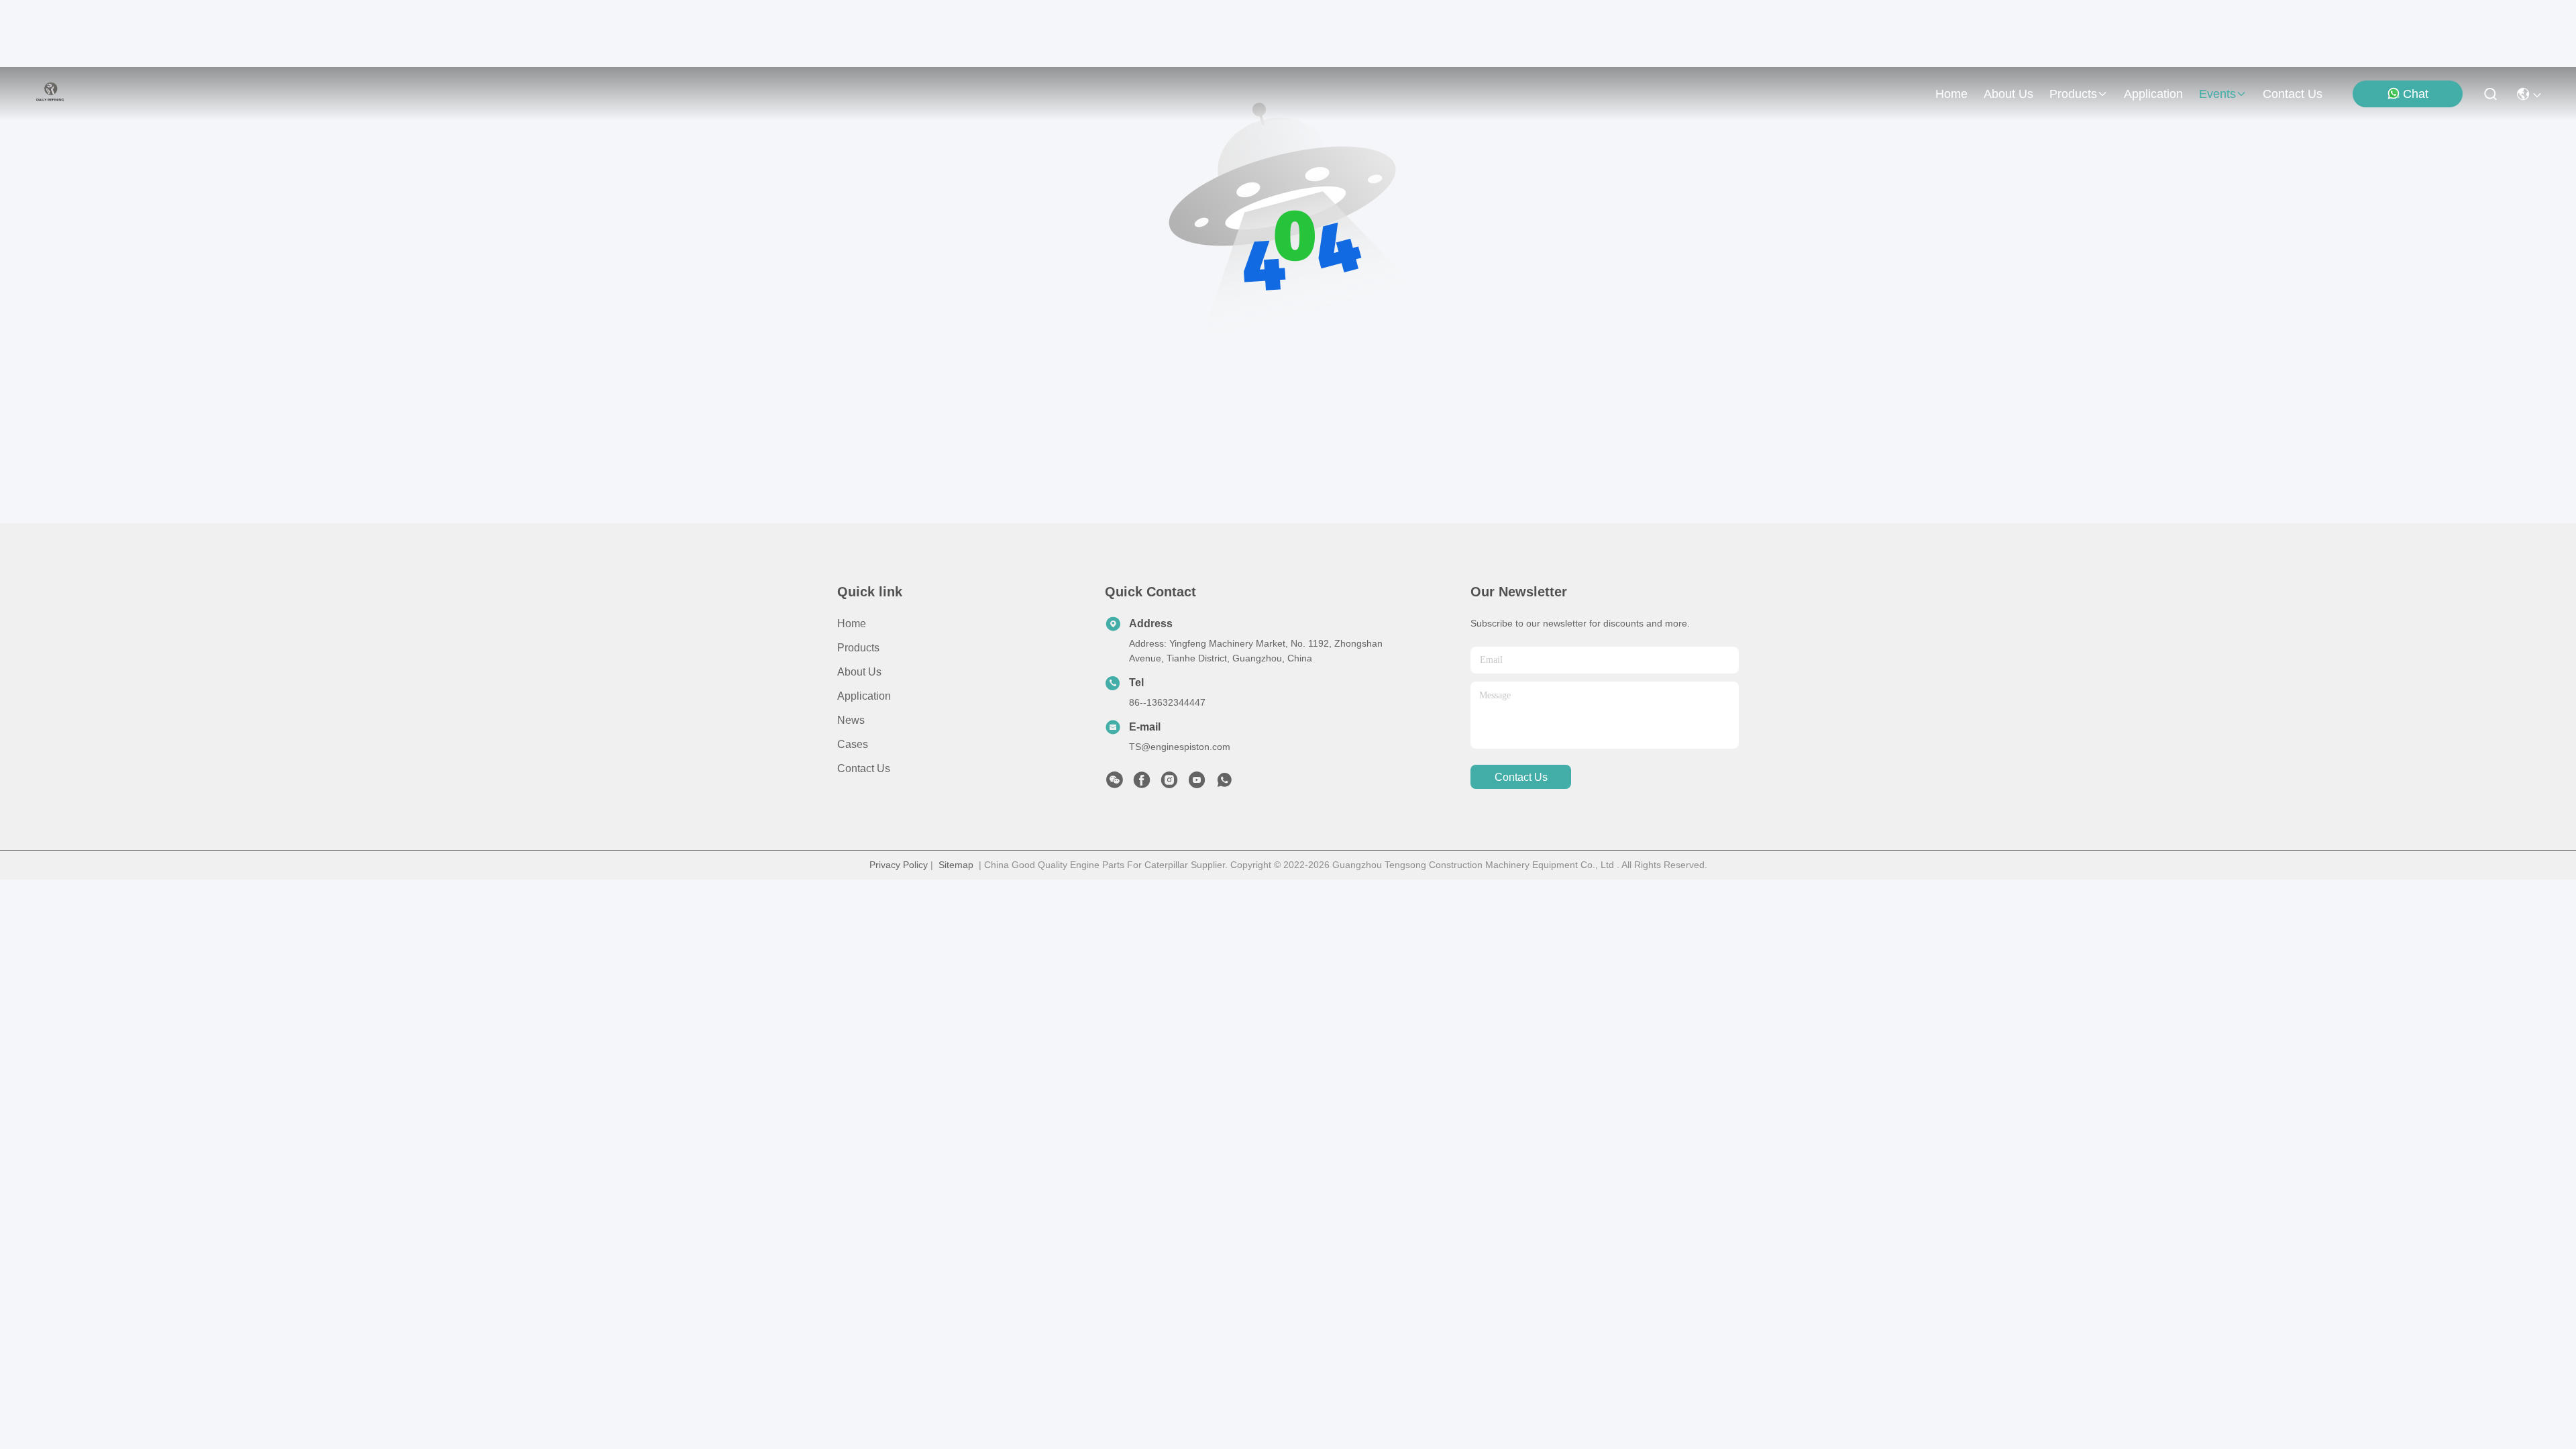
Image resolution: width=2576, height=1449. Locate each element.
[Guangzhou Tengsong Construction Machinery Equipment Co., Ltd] (50, 94)
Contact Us (864, 768)
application (2153, 94)
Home (1951, 94)
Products (858, 648)
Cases (853, 744)
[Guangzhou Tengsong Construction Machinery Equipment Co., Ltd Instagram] (1169, 784)
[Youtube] (1197, 784)
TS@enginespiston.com (1180, 747)
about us (2008, 94)
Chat (2416, 94)
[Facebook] (1142, 784)
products (2073, 94)
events (2217, 94)
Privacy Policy (899, 865)
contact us (2293, 94)
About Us (859, 672)
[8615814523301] (1224, 784)
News (851, 720)
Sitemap (956, 865)
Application (864, 696)
